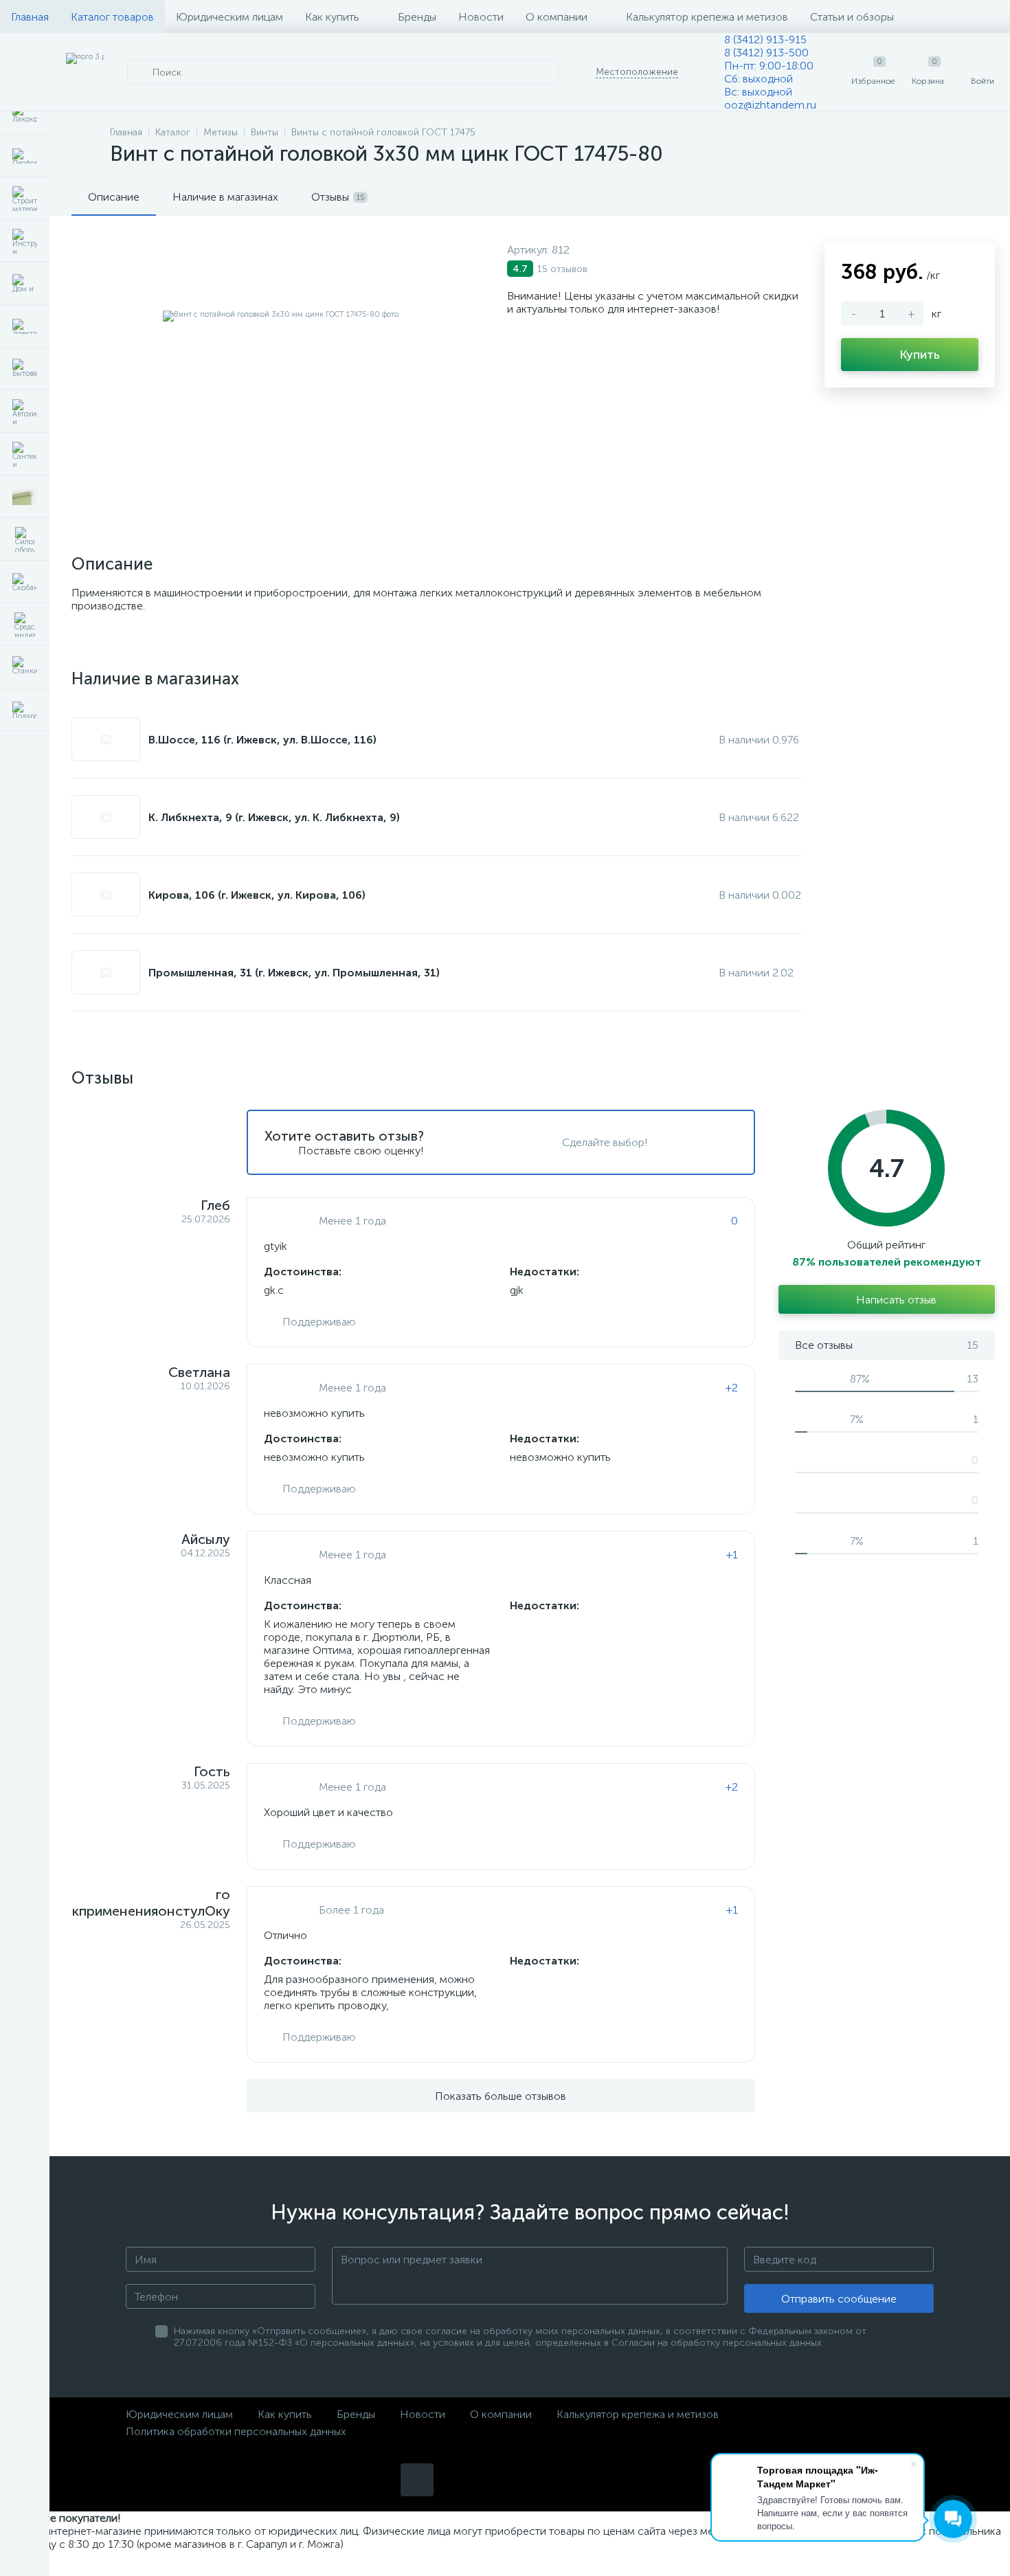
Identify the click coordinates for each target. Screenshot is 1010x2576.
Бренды (417, 17)
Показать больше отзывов (501, 2096)
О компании (557, 17)
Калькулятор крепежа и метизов (707, 17)
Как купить (332, 17)
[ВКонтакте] (417, 2480)
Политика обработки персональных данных (236, 2431)
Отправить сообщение (839, 2299)
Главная (30, 17)
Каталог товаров (112, 17)
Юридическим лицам (229, 17)
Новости (481, 17)
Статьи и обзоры (852, 17)
